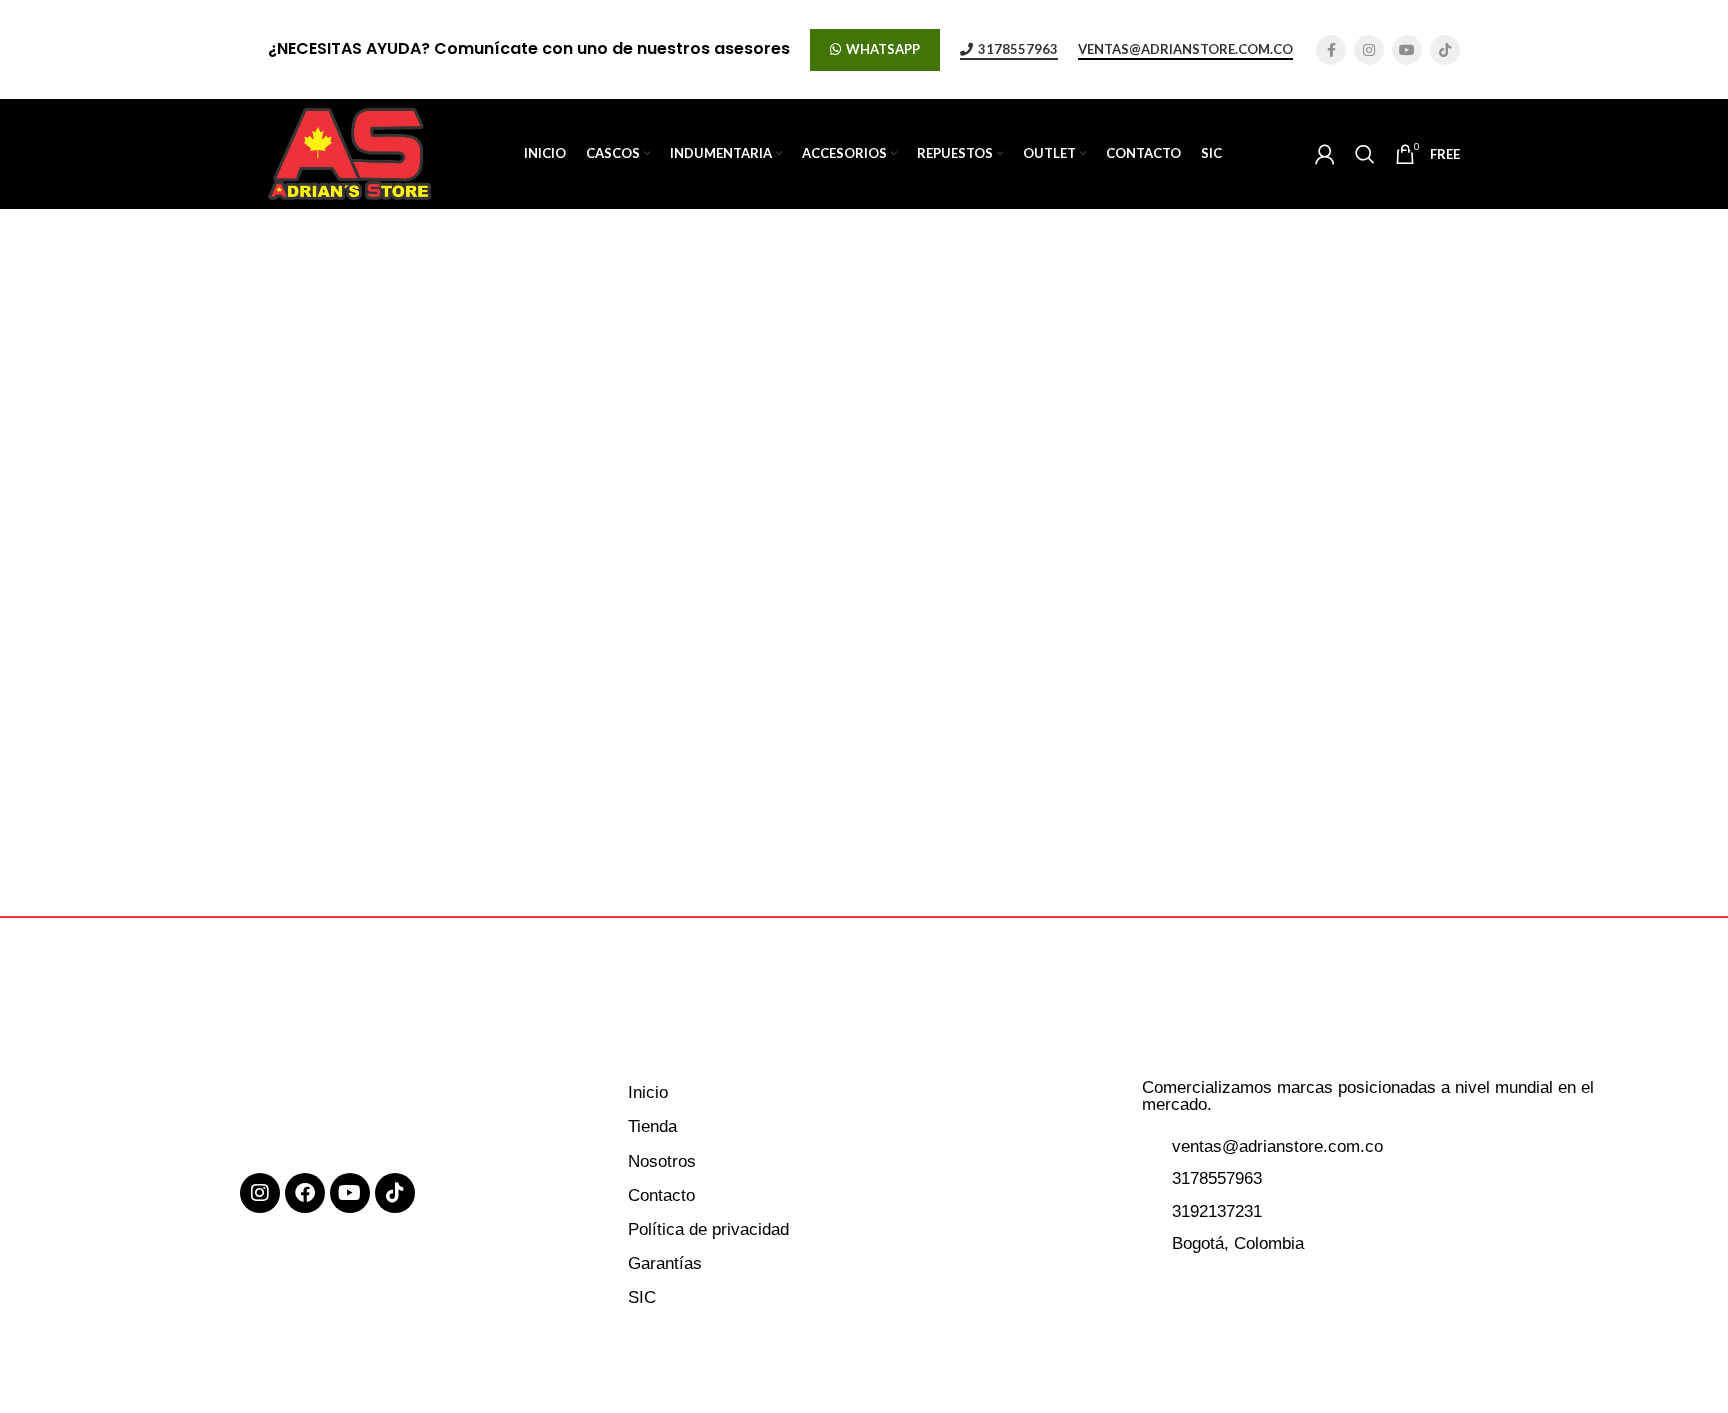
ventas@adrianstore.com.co (1185, 49)
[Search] (1365, 154)
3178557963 (1018, 49)
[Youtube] (350, 1193)
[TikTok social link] (1445, 50)
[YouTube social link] (1407, 50)
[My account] (1325, 154)
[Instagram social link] (1369, 50)
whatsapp (883, 49)
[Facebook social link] (1331, 50)
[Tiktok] (395, 1193)
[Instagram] (260, 1193)
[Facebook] (305, 1193)
